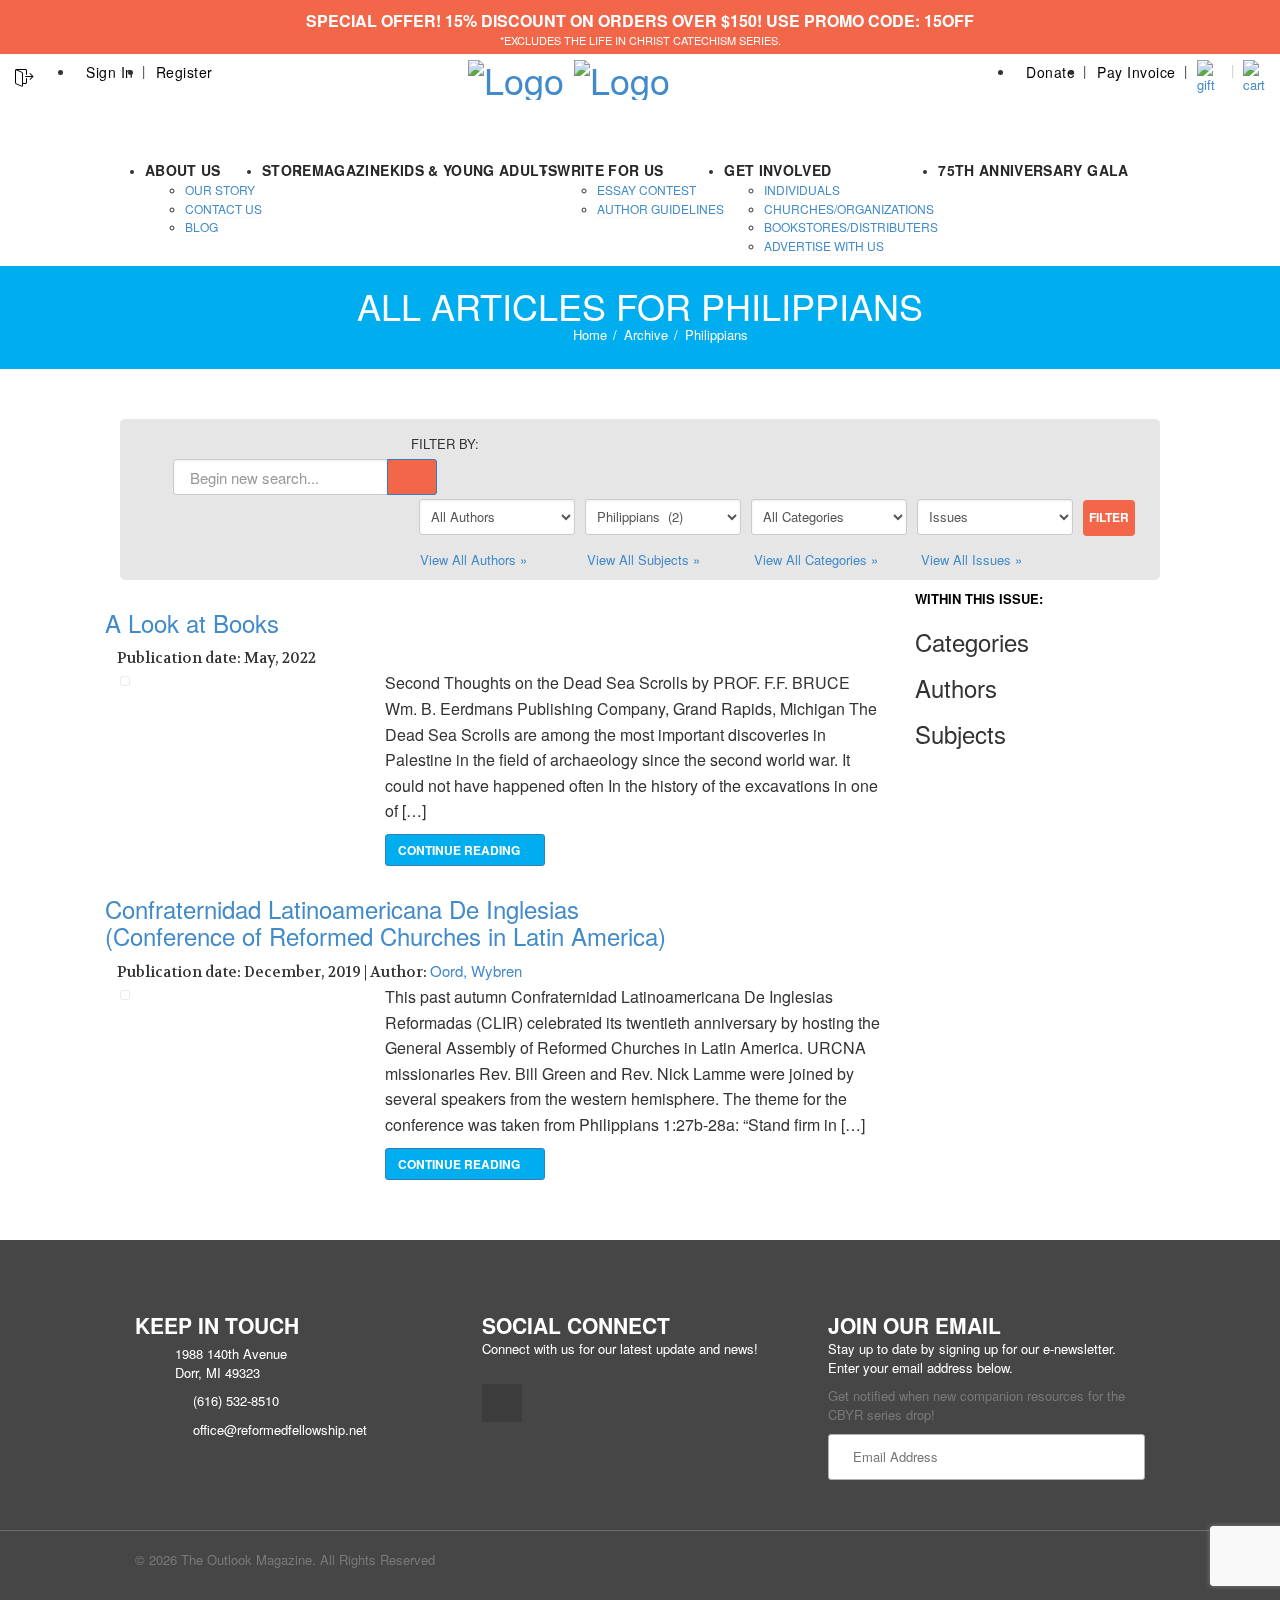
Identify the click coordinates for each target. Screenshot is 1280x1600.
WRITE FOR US (610, 170)
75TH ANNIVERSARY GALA (1033, 170)
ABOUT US (183, 170)
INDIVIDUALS (802, 189)
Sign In (110, 72)
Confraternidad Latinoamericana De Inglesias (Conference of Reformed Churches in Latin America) (385, 921)
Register (184, 72)
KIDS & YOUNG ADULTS (474, 170)
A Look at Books (192, 622)
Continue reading (460, 850)
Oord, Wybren (476, 970)
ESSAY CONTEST (646, 189)
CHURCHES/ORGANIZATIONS (849, 208)
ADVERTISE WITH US (824, 245)
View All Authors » (473, 559)
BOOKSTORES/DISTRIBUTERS (851, 226)
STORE (287, 170)
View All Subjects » (643, 559)
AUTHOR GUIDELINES (660, 208)
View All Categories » (816, 559)
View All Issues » (971, 559)
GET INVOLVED (777, 170)
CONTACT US (223, 208)
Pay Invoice (1136, 72)
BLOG (201, 226)
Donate (1050, 72)
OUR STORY (220, 189)
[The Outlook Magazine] (516, 73)
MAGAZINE (351, 170)
